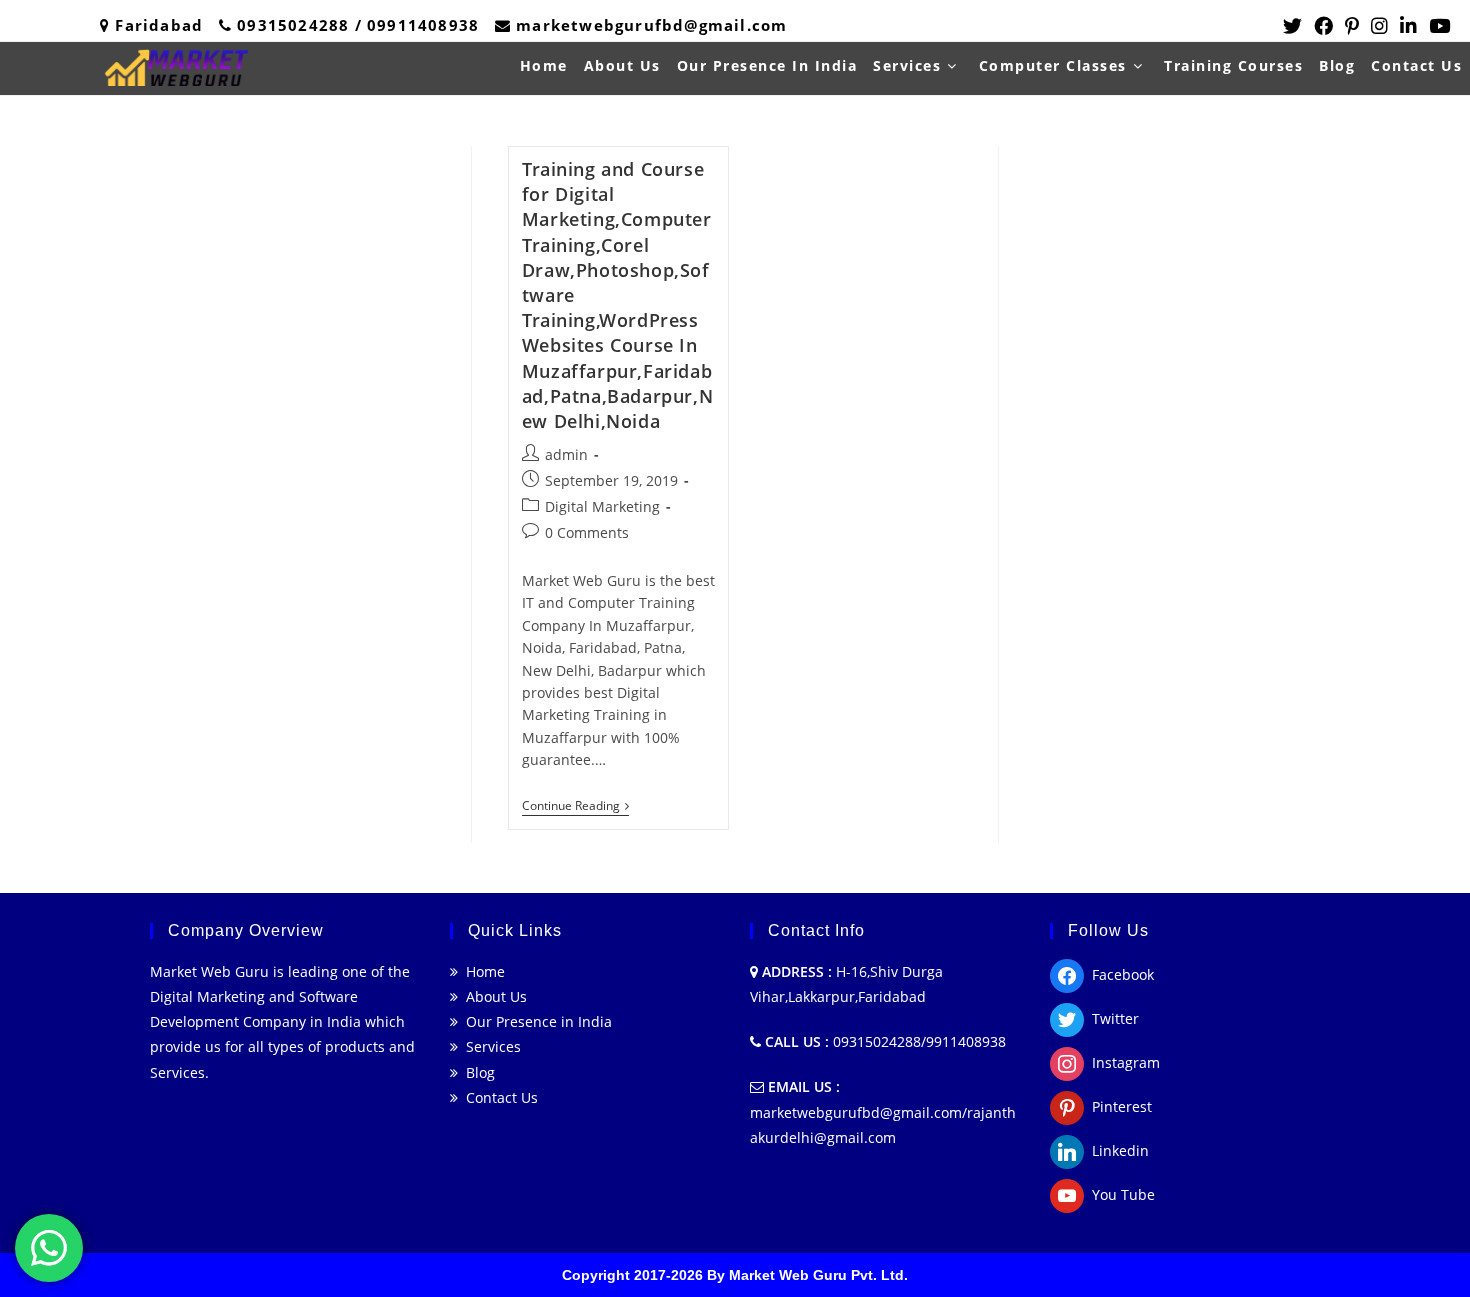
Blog (476, 1072)
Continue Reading (575, 807)
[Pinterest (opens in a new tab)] (1352, 26)
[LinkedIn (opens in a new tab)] (1408, 26)
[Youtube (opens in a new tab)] (1436, 26)
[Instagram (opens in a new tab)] (1379, 26)
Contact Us (498, 1097)
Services (489, 1046)
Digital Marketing (602, 506)
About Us (492, 996)
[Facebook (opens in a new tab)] (1323, 26)
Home (481, 971)
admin (566, 454)
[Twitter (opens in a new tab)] (1292, 26)
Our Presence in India (535, 1021)
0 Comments (587, 532)
